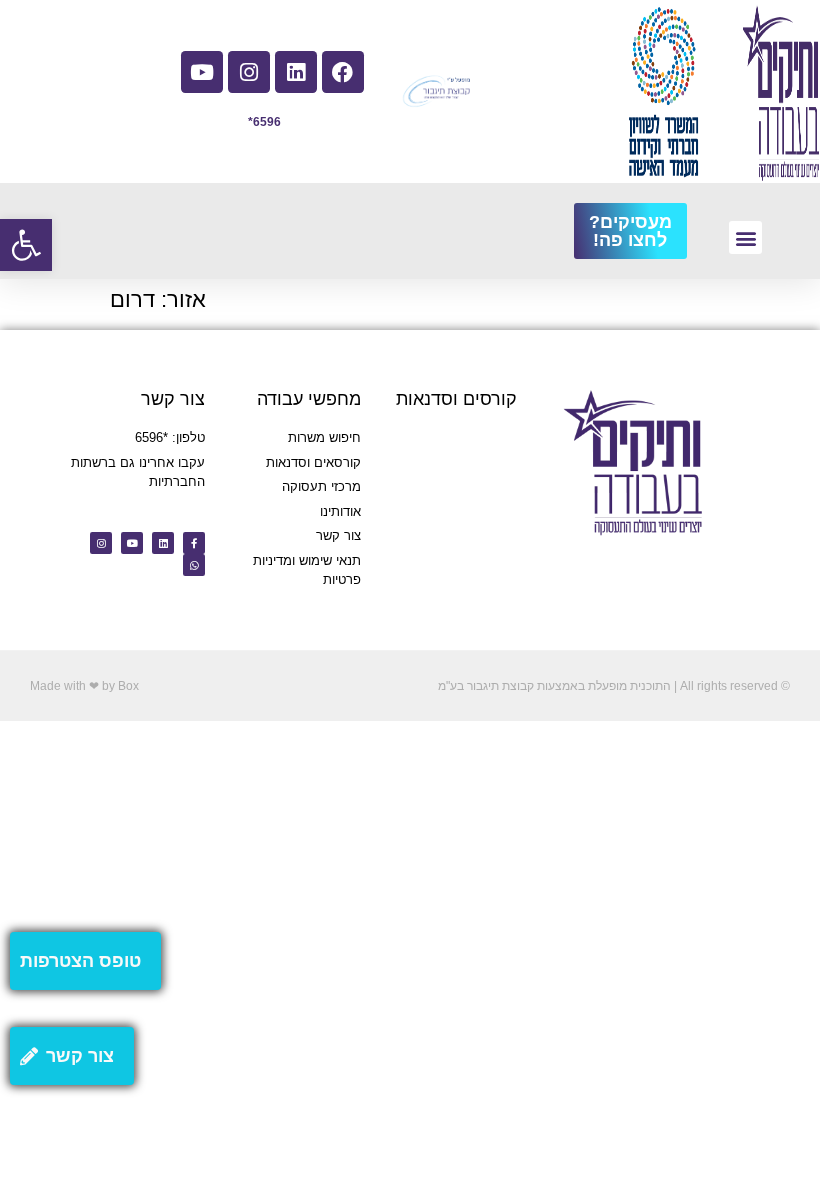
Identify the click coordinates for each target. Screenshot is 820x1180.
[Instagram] (249, 72)
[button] (26, 245)
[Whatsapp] (194, 565)
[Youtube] (202, 72)
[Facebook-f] (194, 543)
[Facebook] (343, 72)
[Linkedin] (296, 72)
